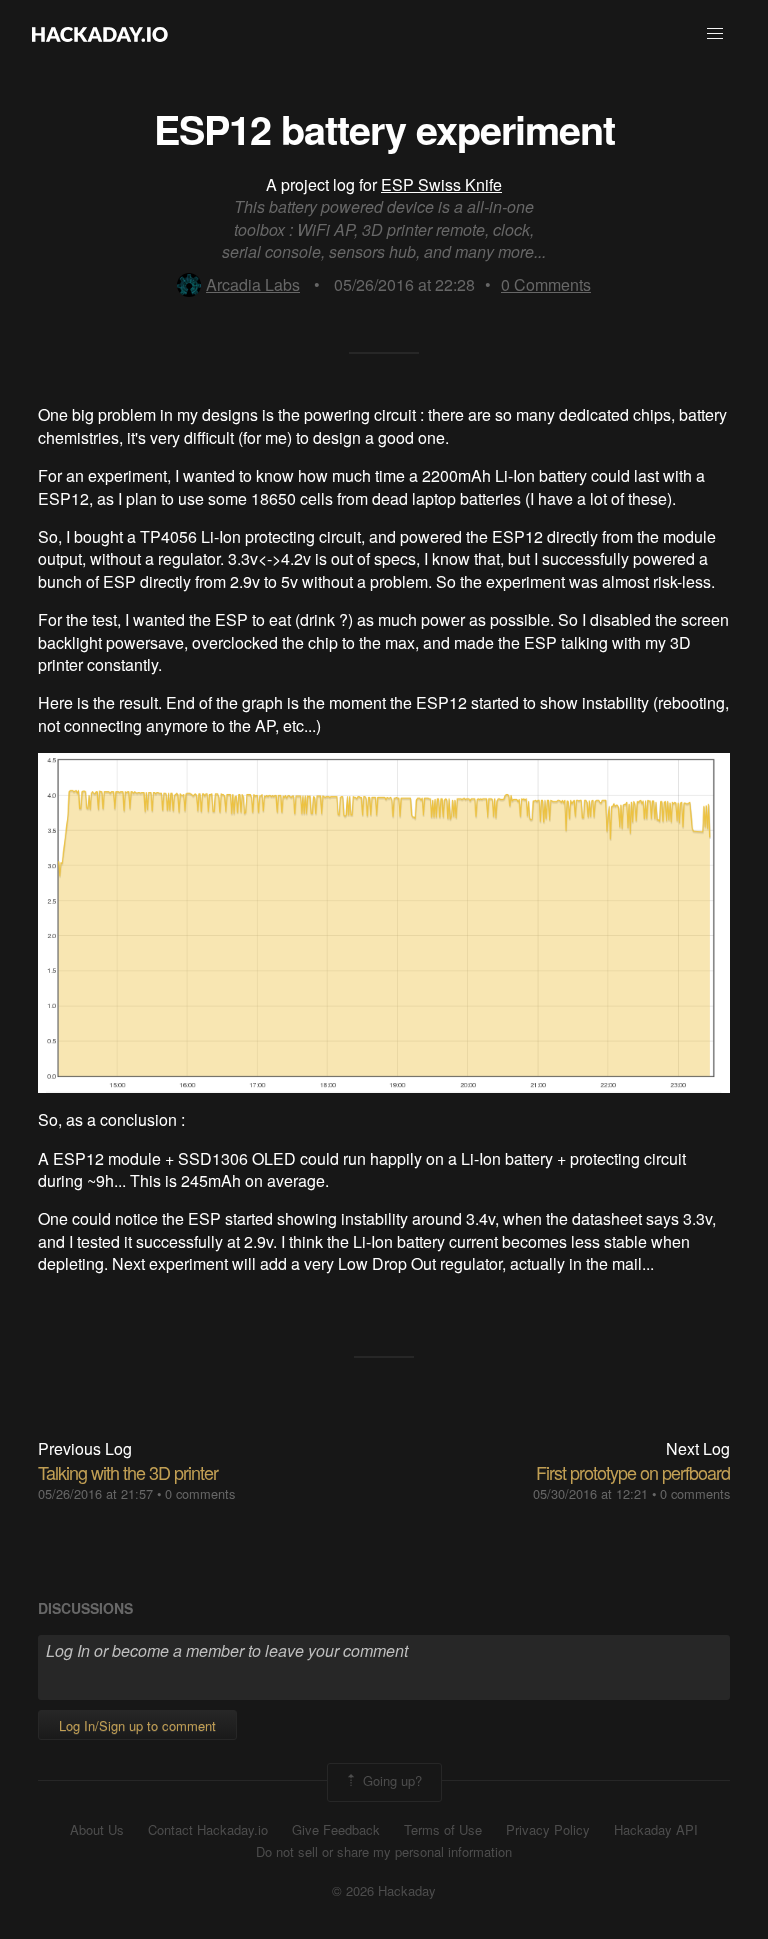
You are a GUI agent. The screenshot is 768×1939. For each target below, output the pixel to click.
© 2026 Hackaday (384, 1891)
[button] (715, 34)
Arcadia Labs (253, 284)
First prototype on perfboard (633, 1472)
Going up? (390, 1780)
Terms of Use (443, 1830)
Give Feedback (336, 1830)
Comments (546, 284)
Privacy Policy (548, 1830)
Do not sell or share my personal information (384, 1852)
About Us (97, 1830)
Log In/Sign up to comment (137, 1725)
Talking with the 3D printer (128, 1472)
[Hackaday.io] (100, 34)
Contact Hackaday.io (208, 1830)
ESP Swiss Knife (441, 184)
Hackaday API (656, 1830)
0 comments (200, 1493)
